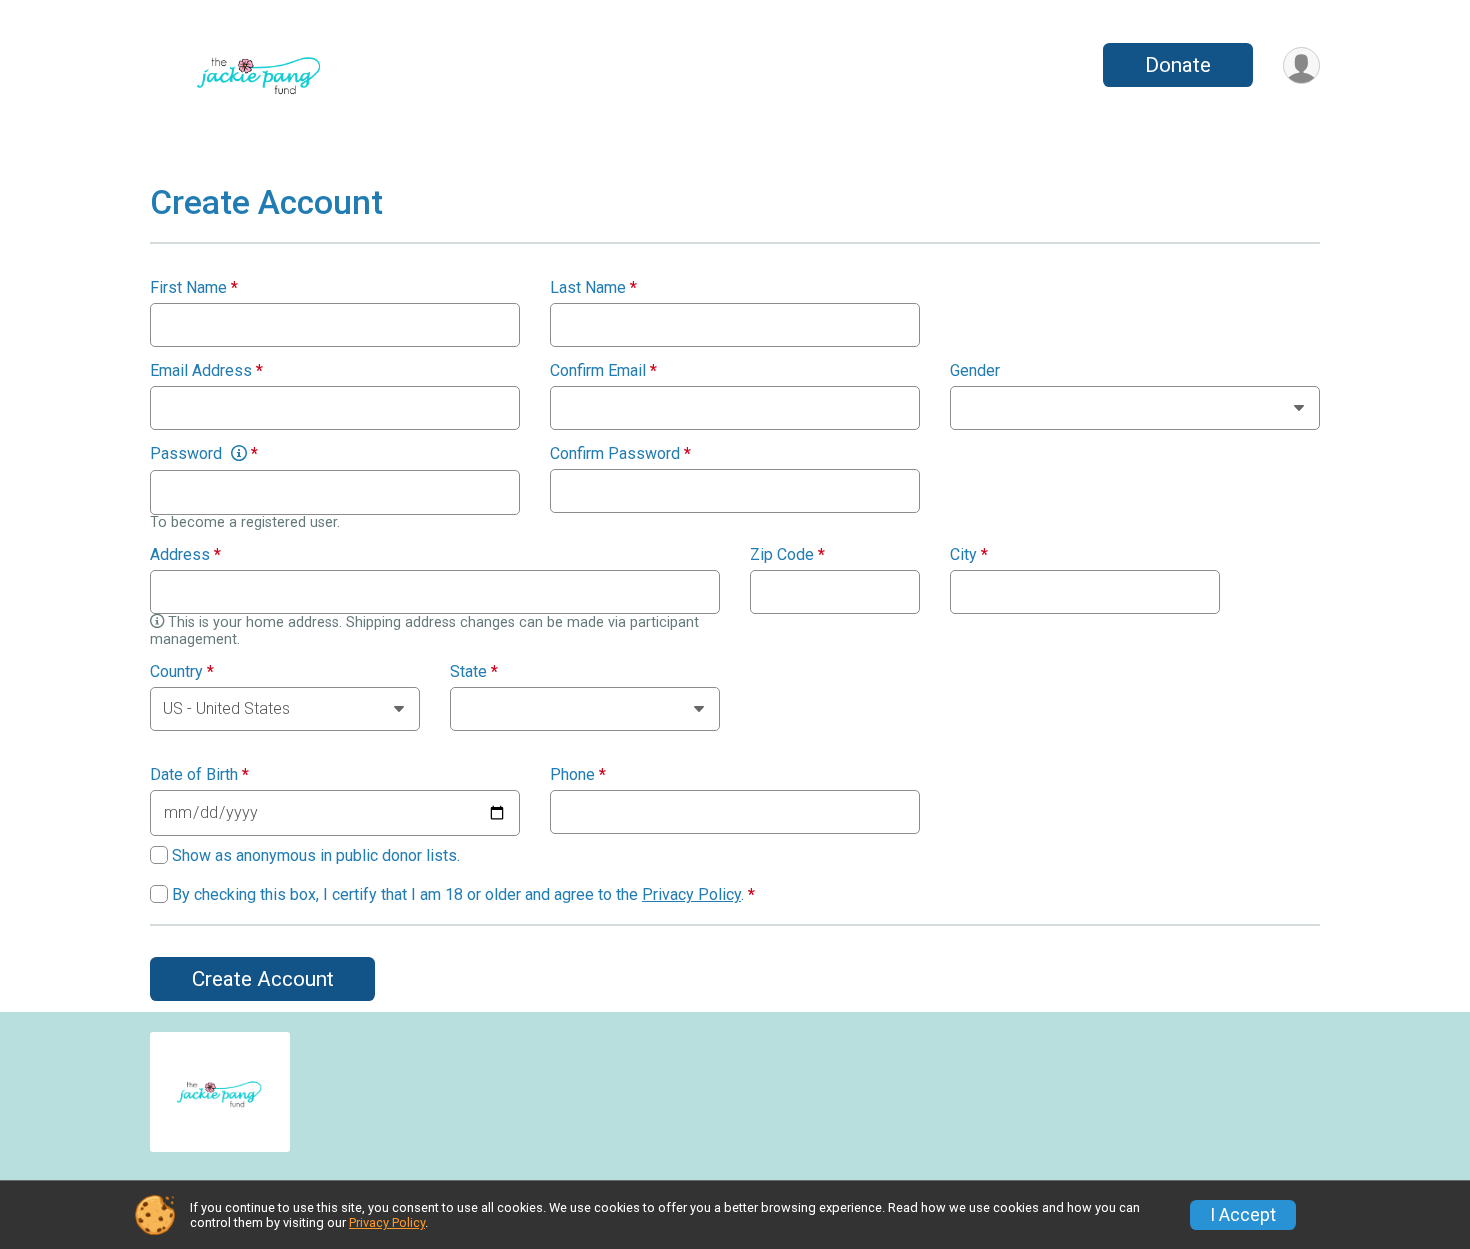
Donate (1178, 65)
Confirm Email (603, 371)
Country (182, 672)
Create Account (263, 979)
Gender (975, 371)
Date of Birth (199, 775)
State (474, 672)
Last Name (593, 288)
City (969, 555)
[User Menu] (1301, 65)
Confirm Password (620, 454)
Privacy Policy (691, 894)
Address (185, 555)
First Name (194, 288)
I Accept (1243, 1215)
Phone (578, 775)
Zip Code (787, 555)
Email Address (206, 371)
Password (204, 454)
